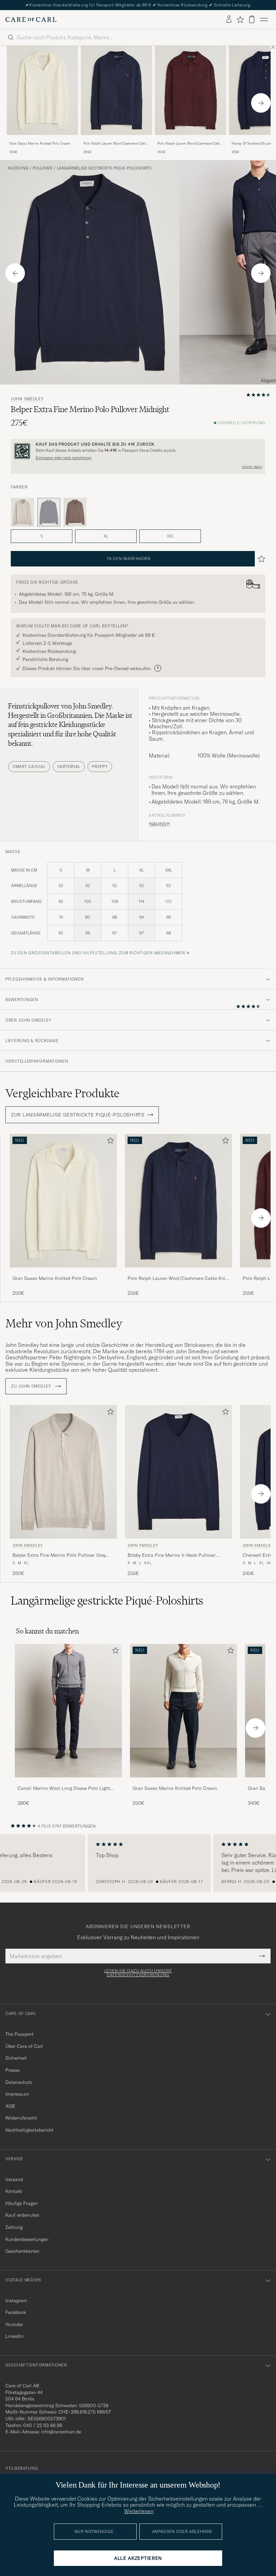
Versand (14, 2179)
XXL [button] (170, 536)
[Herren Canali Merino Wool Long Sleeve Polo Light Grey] (68, 1711)
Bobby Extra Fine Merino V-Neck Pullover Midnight (171, 1555)
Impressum (17, 2094)
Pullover (43, 168)
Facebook (16, 2312)
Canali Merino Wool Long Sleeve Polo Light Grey (64, 1789)
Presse (12, 2070)
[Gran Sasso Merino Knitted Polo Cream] (42, 139)
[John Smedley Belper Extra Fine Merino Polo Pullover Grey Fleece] (23, 512)
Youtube (14, 2324)
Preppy (100, 766)
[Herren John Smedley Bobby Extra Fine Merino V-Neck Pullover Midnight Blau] (178, 1472)
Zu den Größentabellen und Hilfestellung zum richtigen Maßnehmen (98, 953)
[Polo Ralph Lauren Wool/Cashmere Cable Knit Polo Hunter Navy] (116, 139)
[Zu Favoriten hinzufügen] (109, 1142)
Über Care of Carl (24, 2046)
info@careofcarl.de (61, 2432)
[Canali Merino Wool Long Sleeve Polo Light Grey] (68, 1782)
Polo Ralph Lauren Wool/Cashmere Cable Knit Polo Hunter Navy (115, 144)
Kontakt (14, 2191)
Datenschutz (19, 2082)
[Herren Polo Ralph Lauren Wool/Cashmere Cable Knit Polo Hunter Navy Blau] (116, 90)
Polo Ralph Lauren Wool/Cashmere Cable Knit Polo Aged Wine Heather (189, 144)
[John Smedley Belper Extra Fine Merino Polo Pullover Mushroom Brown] (75, 512)
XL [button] (106, 536)
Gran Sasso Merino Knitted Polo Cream (40, 143)
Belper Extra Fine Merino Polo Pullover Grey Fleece (59, 1555)
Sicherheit (16, 2058)
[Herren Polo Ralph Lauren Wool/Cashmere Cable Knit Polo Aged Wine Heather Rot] (191, 90)
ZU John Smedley (32, 1386)
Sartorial (69, 766)
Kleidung (18, 168)
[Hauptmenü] (264, 20)
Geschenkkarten (22, 2251)
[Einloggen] (229, 20)
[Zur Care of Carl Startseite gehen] (31, 20)
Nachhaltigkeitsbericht (29, 2130)
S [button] (42, 536)
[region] (138, 1863)
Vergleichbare (62, 1093)
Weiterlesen (139, 2511)
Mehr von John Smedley (64, 1323)
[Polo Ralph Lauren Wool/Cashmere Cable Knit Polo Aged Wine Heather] (191, 139)
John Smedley (27, 399)
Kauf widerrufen (22, 2215)
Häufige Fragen (22, 2203)
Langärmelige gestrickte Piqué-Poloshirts (104, 168)
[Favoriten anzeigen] (240, 20)
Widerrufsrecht (21, 2118)
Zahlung (14, 2227)
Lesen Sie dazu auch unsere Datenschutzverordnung (138, 1973)
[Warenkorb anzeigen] (252, 19)
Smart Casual (29, 766)
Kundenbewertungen (27, 2239)
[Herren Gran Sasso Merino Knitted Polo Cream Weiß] (42, 90)
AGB (10, 2106)
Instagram (16, 2301)
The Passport (20, 2034)
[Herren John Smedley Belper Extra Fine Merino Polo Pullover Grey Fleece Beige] (63, 1472)
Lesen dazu (252, 467)
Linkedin (14, 2336)
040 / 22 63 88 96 (43, 2425)
